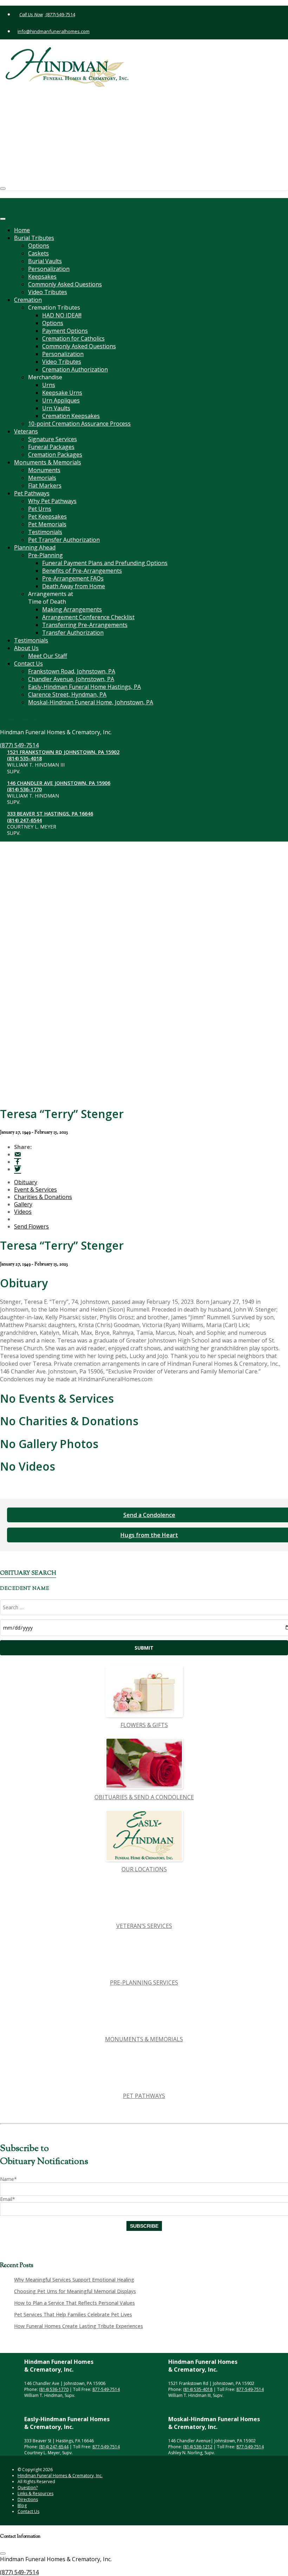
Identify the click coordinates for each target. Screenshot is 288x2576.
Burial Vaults (45, 261)
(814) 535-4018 (37, 99)
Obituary (26, 1182)
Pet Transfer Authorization (64, 540)
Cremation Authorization (75, 369)
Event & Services (35, 1189)
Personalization (49, 269)
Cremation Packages (55, 455)
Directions (28, 2499)
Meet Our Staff (48, 656)
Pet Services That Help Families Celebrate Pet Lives (73, 2314)
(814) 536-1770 (37, 130)
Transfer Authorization (73, 633)
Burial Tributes (34, 238)
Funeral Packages (51, 447)
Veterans (26, 431)
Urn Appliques (61, 400)
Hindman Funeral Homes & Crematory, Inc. (60, 2476)
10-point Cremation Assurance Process (79, 424)
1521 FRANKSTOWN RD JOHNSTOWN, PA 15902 (76, 93)
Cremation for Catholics (73, 338)
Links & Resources (35, 2493)
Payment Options (65, 331)
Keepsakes (42, 277)
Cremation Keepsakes (71, 416)
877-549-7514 (106, 2389)
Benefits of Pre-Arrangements (82, 571)
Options (39, 246)
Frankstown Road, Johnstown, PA (72, 671)
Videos (23, 1212)
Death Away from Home (74, 586)
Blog (22, 2505)
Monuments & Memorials (48, 462)
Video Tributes (48, 292)
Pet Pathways (32, 493)
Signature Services (53, 439)
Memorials (42, 478)
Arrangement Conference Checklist (88, 617)
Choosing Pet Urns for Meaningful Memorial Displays (75, 2291)
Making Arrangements (72, 609)
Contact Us (28, 664)
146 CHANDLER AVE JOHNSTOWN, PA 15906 (71, 124)
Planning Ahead (35, 547)
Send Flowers (31, 1226)
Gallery (23, 1204)
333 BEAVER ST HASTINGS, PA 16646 (63, 155)
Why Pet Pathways (52, 501)
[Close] (3, 219)
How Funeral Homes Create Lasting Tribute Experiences (78, 2326)
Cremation (28, 300)
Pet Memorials (47, 524)
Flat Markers (45, 486)
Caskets (38, 253)
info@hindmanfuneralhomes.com (54, 31)
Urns (49, 385)
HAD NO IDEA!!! (62, 315)
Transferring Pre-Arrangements (85, 625)
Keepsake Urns (62, 393)
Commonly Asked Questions (65, 284)
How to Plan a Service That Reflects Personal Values (74, 2303)
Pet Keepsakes (47, 516)
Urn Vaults (56, 408)
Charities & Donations (43, 1197)
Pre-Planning (45, 555)
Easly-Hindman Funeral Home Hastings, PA (84, 687)
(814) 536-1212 (198, 2447)
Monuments (44, 470)
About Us (26, 648)
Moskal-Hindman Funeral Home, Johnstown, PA (91, 702)
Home (22, 230)
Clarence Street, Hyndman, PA (67, 694)
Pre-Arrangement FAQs (73, 578)
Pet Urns (40, 509)
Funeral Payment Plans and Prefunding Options (105, 563)
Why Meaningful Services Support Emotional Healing (74, 2280)
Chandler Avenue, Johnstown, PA (71, 679)
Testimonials (45, 532)
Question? (28, 2488)
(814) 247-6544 (37, 161)
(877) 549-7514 (60, 14)
